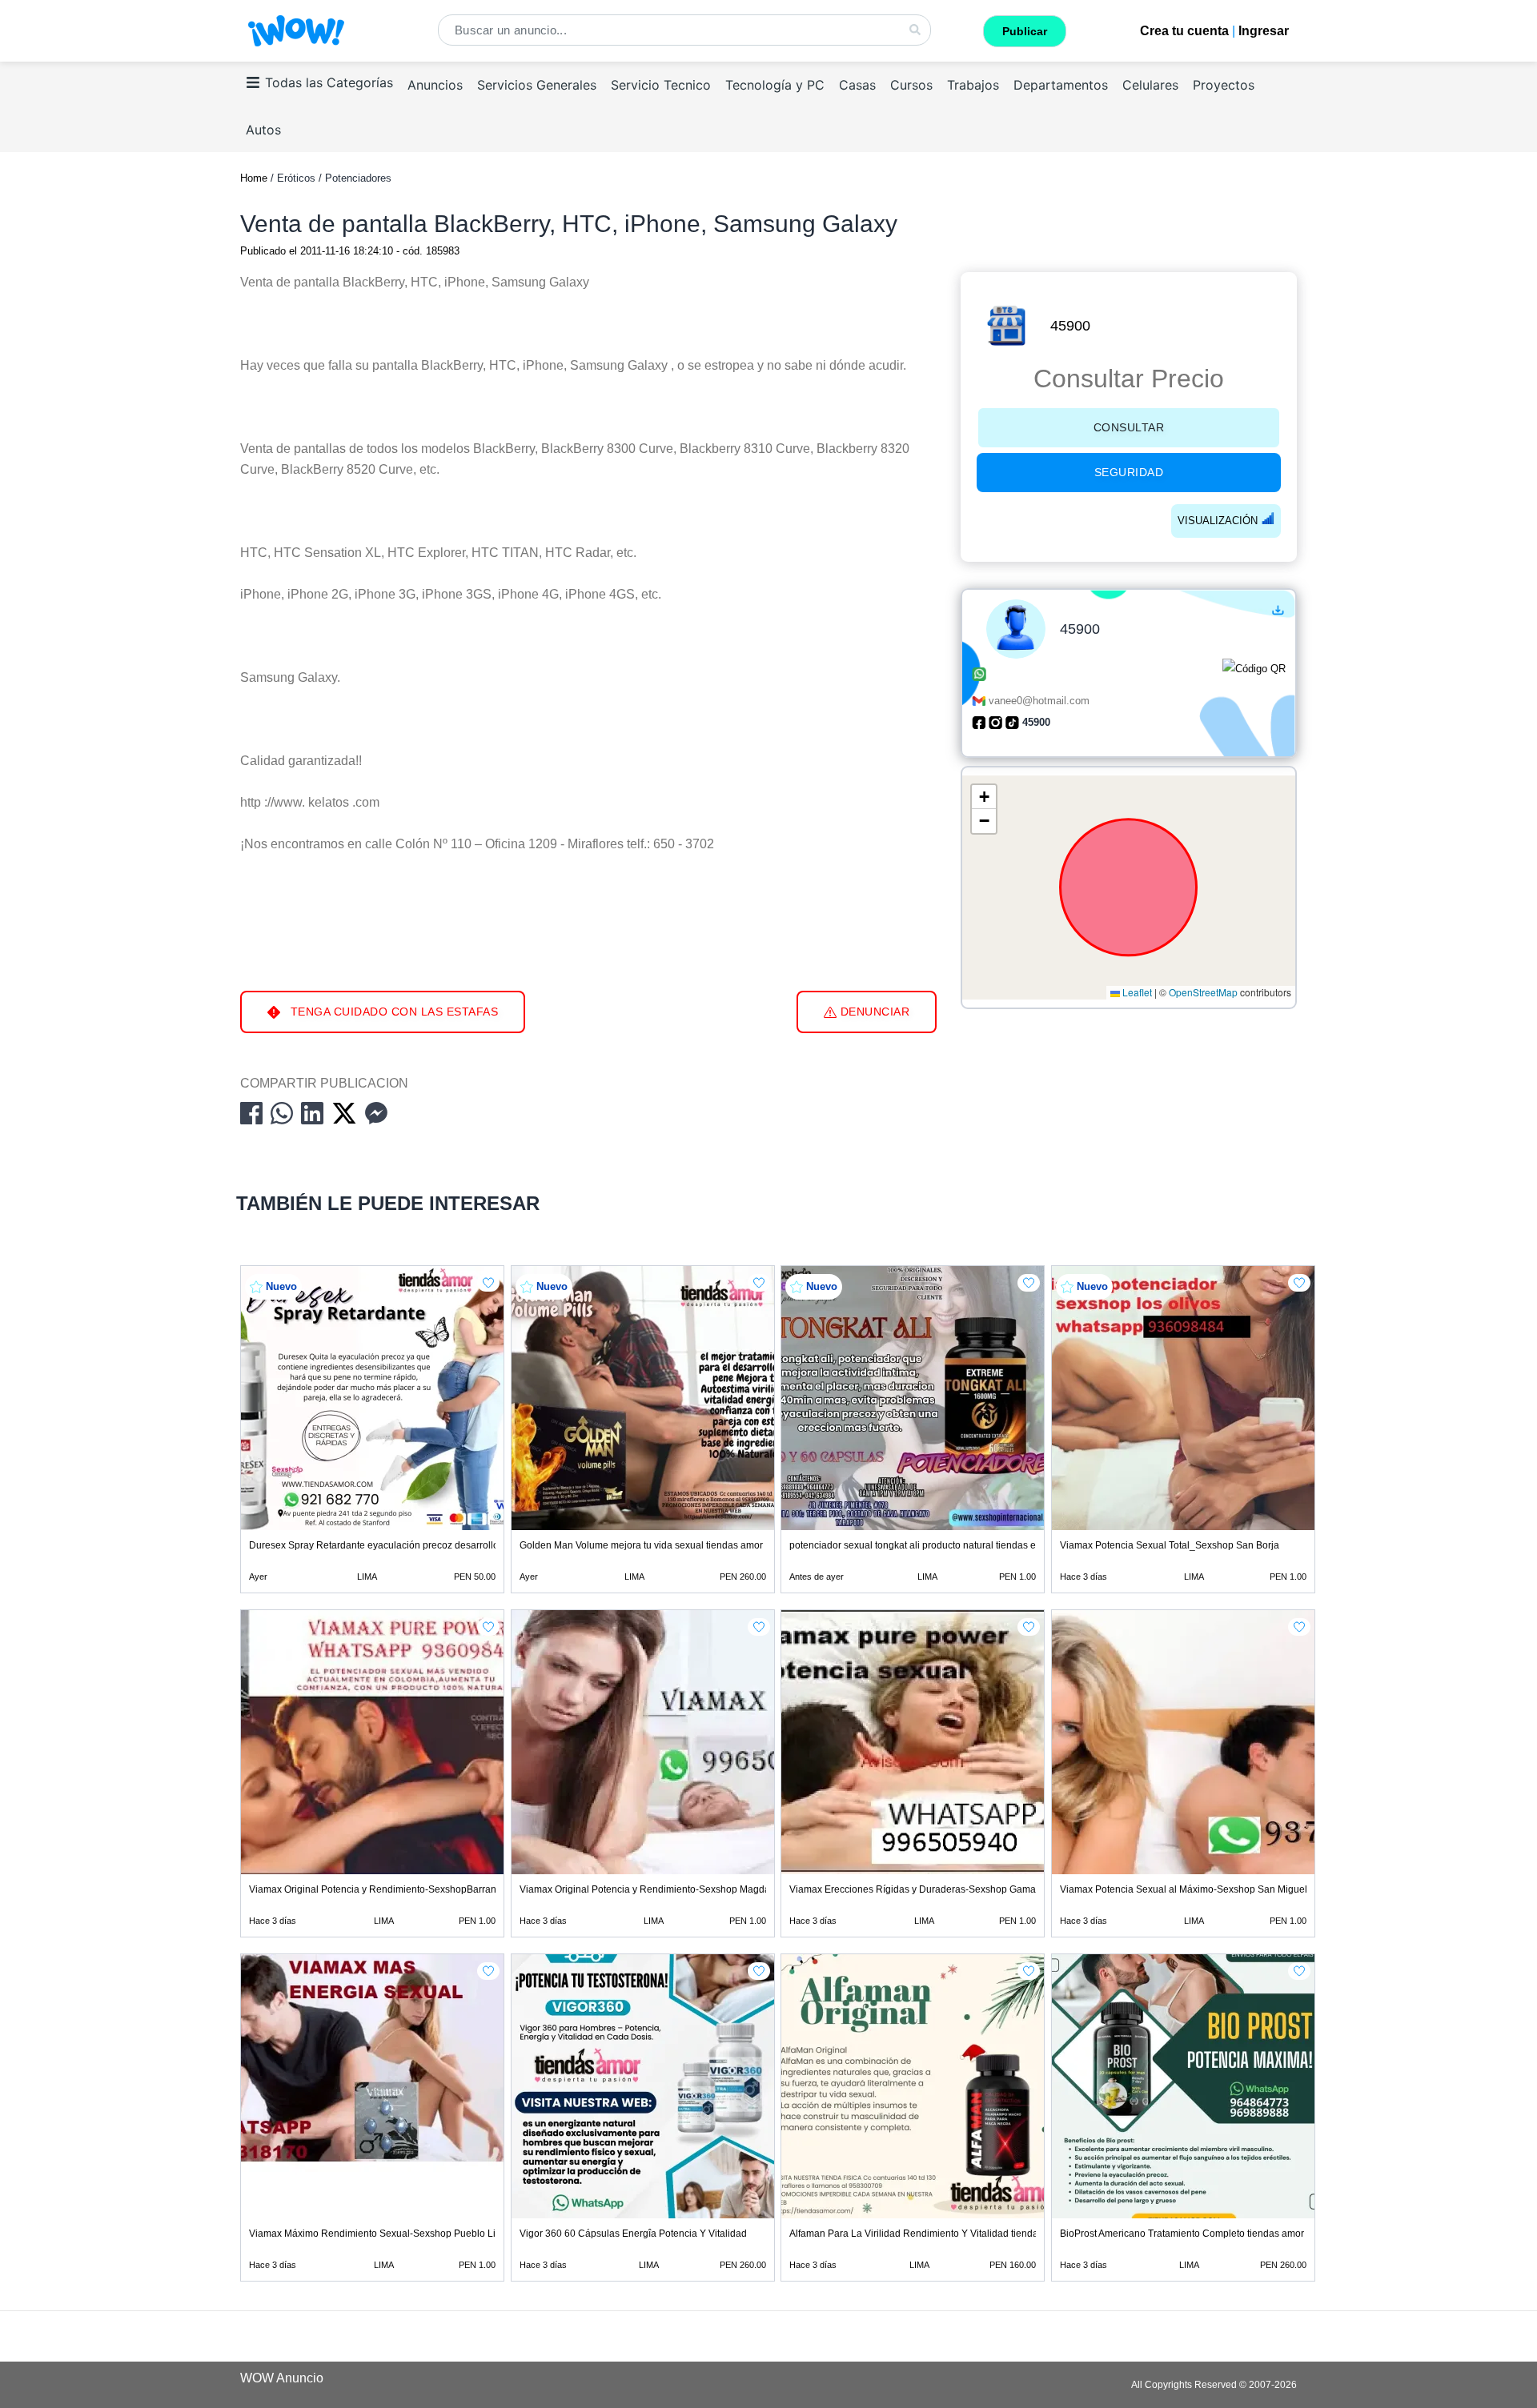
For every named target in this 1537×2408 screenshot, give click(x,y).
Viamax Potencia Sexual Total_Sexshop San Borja (1170, 1545)
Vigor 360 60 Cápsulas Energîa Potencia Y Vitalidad (633, 2234)
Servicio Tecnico (661, 85)
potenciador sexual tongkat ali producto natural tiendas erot (918, 1545)
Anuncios (435, 85)
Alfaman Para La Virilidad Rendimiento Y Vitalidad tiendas (916, 2234)
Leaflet (1136, 992)
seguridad (1129, 472)
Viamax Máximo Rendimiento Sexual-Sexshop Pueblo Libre (379, 2234)
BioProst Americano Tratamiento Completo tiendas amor (1182, 2234)
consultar (1129, 427)
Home (254, 178)
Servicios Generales (537, 85)
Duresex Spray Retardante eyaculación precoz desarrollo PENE (388, 1545)
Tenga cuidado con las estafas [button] (392, 1012)
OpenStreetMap (1203, 992)
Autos (263, 130)
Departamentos (1061, 85)
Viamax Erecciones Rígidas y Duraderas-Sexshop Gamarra (919, 1889)
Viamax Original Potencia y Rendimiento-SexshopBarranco (378, 1889)
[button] (984, 797)
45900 (1070, 326)
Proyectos (1224, 85)
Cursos (911, 85)
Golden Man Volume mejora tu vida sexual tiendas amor (641, 1545)
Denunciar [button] (873, 1012)
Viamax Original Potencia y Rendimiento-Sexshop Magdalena (654, 1889)
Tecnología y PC (775, 85)
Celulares (1150, 85)
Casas (857, 85)
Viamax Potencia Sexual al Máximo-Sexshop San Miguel (1184, 1889)
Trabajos (973, 85)
